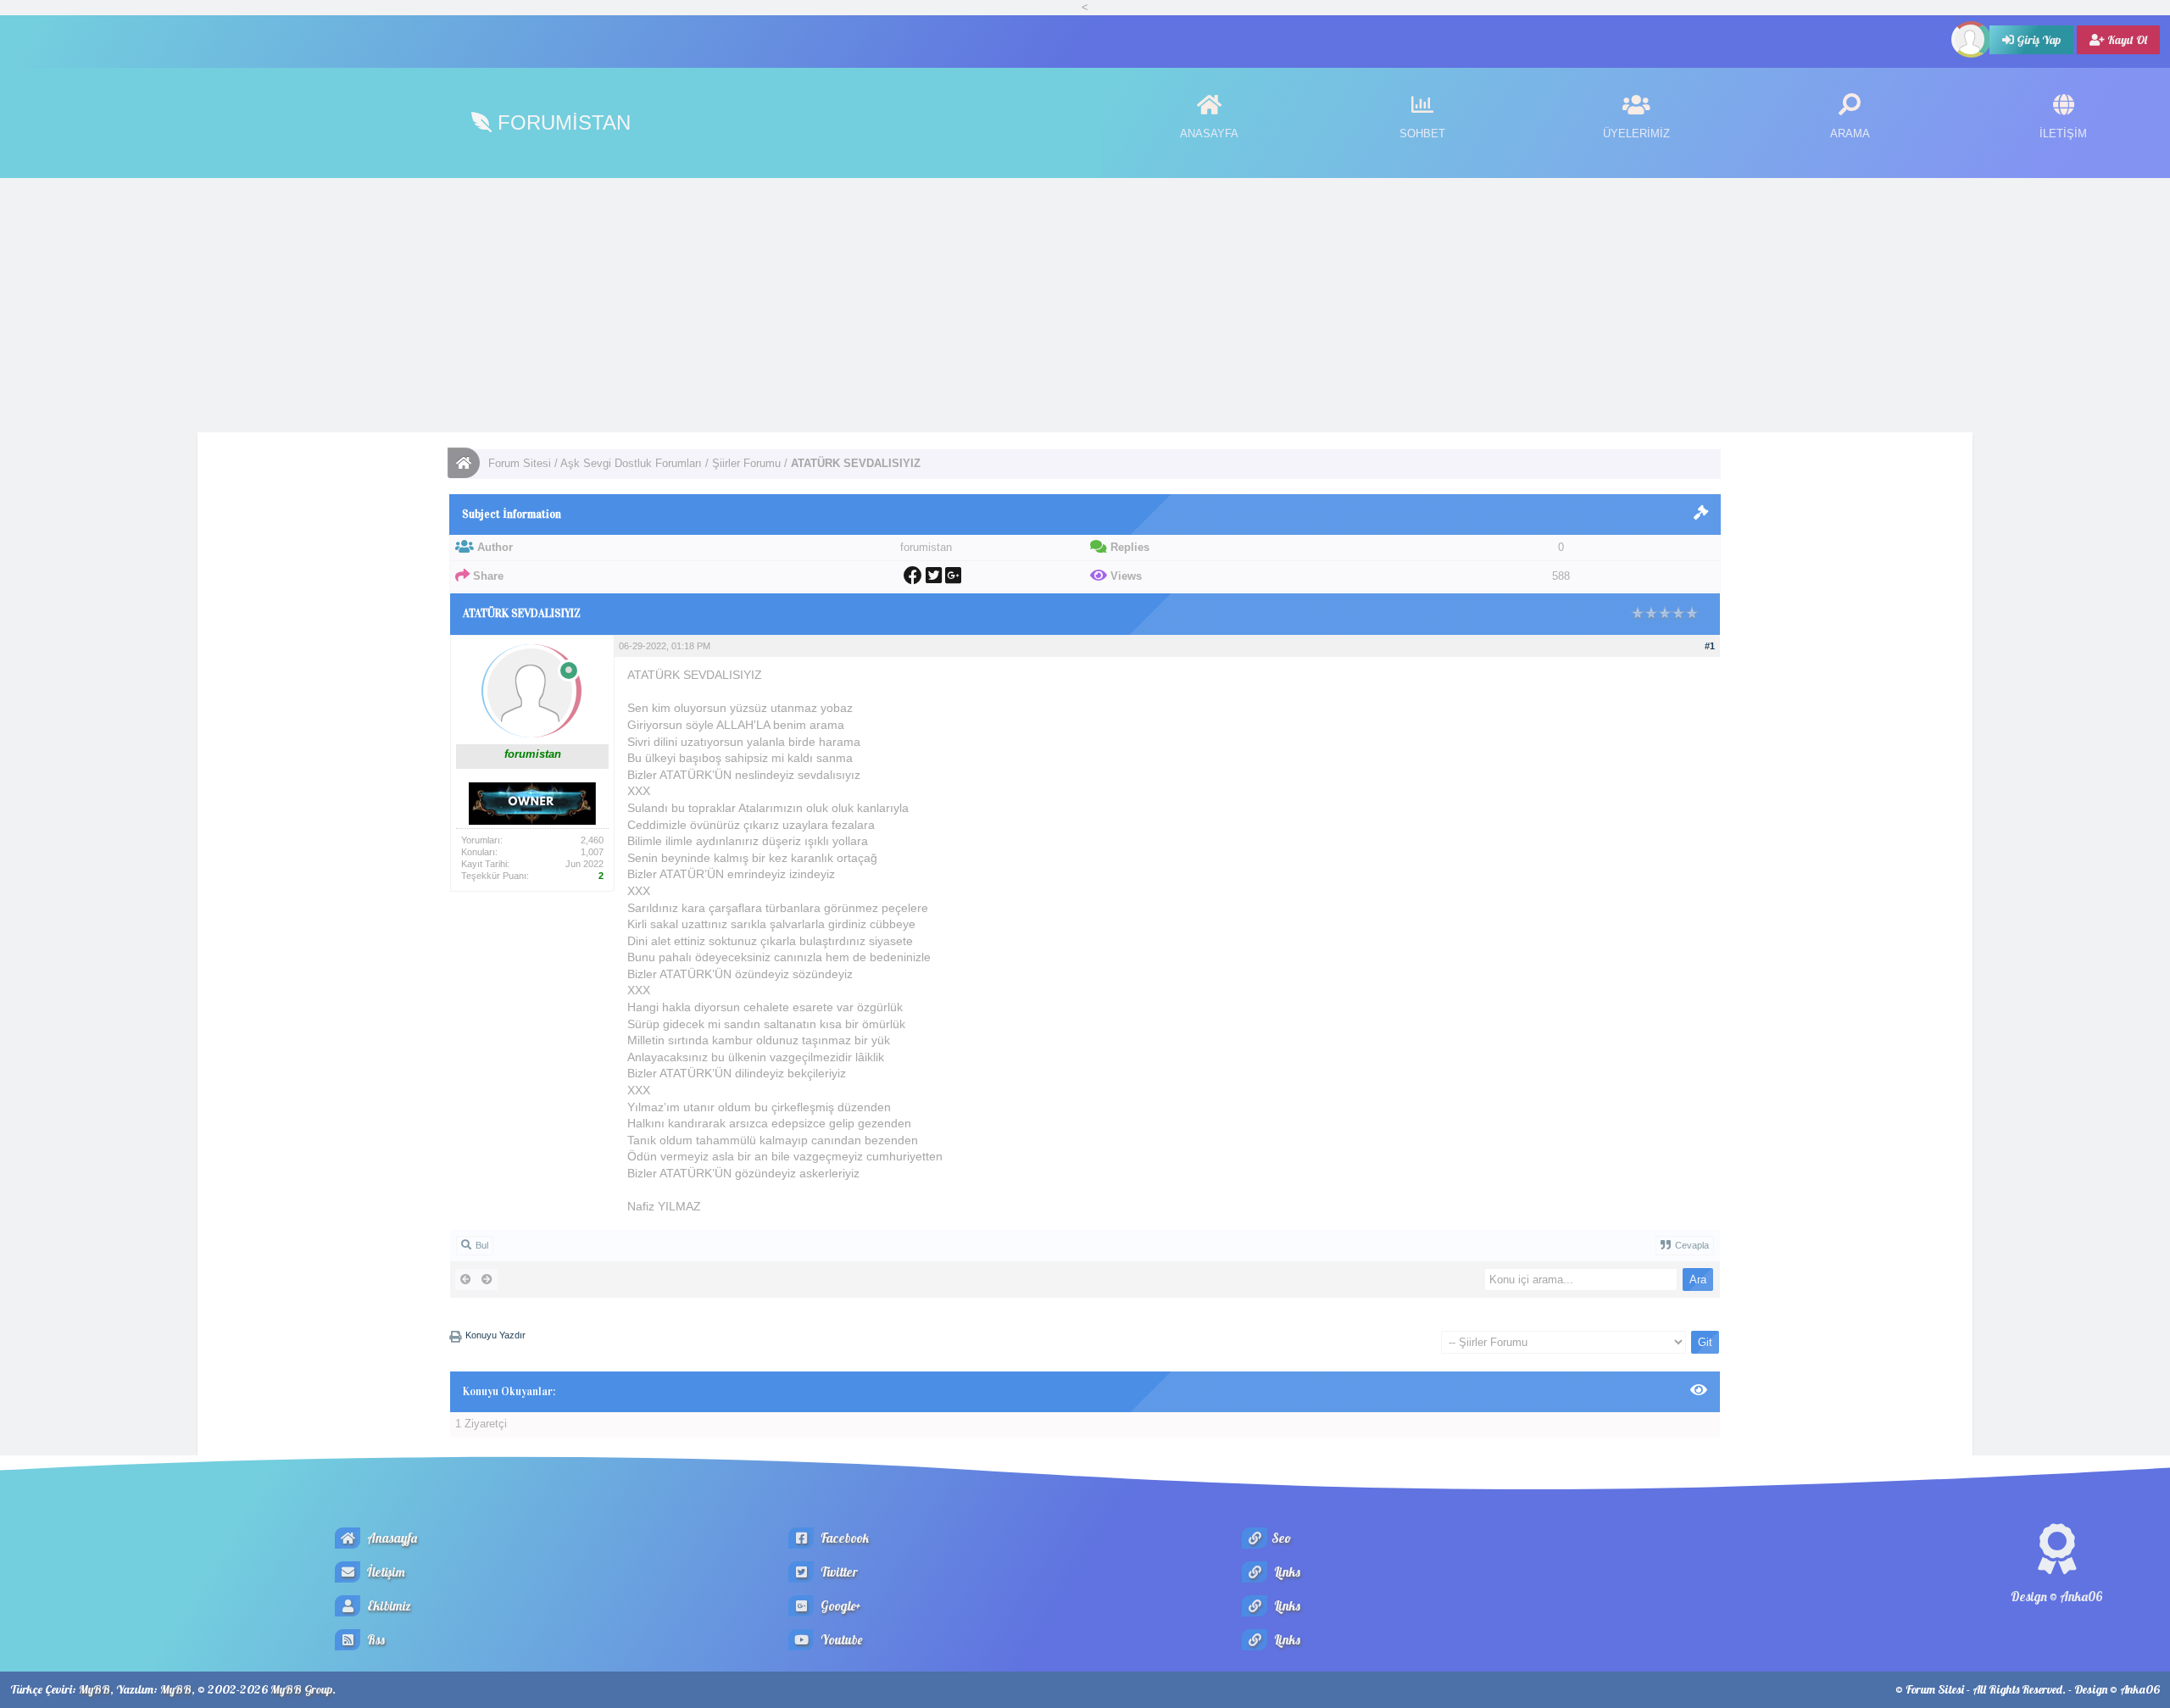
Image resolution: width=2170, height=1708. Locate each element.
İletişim (385, 1572)
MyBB (95, 1689)
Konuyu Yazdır (495, 1335)
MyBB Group (301, 1689)
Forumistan (561, 122)
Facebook (843, 1538)
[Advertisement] (1085, 305)
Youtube (840, 1640)
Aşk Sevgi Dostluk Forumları (631, 463)
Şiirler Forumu (746, 463)
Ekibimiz (388, 1606)
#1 (1710, 646)
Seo (1281, 1538)
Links (1286, 1572)
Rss (375, 1640)
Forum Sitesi (520, 463)
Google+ (840, 1606)
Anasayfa (391, 1538)
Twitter (838, 1572)
